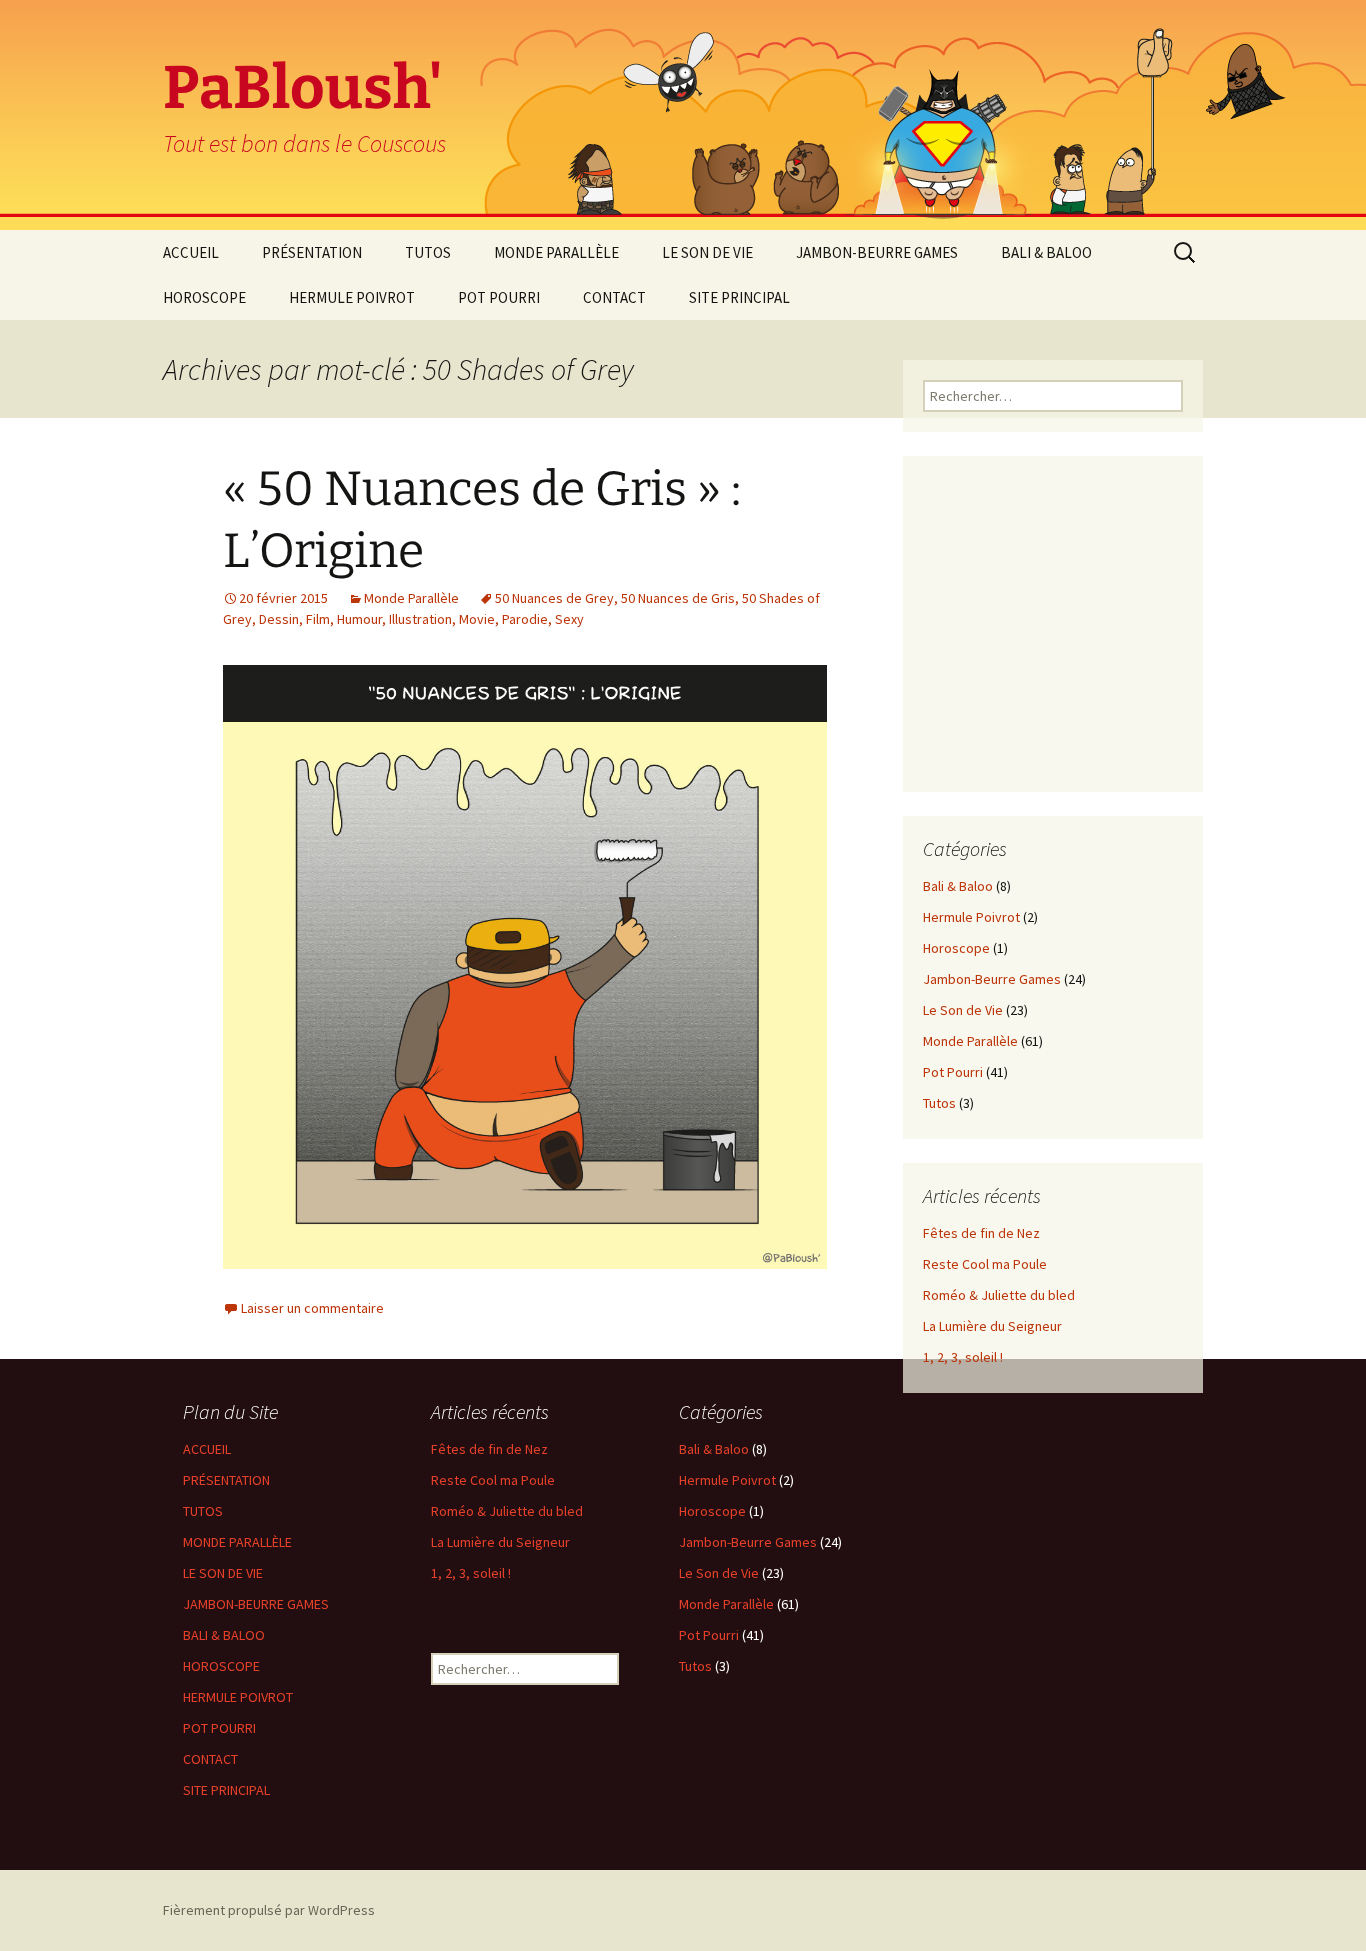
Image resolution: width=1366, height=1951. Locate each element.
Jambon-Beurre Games (992, 979)
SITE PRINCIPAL (739, 297)
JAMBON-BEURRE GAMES (877, 252)
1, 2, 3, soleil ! (963, 1357)
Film (318, 619)
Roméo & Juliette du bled (999, 1295)
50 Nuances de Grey (554, 598)
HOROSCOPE (204, 297)
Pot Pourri (953, 1072)
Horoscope (956, 948)
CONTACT (614, 297)
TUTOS (428, 252)
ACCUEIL (191, 252)
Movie (477, 619)
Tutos (939, 1103)
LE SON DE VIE (707, 252)
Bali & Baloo (958, 886)
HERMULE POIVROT (352, 297)
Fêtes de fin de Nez (981, 1233)
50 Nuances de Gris (678, 598)
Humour (359, 619)
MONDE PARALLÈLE (556, 252)
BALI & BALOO (1046, 252)
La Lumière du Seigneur (992, 1326)
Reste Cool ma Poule (985, 1264)
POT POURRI (499, 297)
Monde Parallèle (411, 598)
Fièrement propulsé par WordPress (269, 1910)
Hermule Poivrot (971, 917)
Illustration (420, 619)
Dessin (279, 619)
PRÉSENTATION (312, 252)
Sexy (569, 619)
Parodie (525, 619)
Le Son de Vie (963, 1010)
